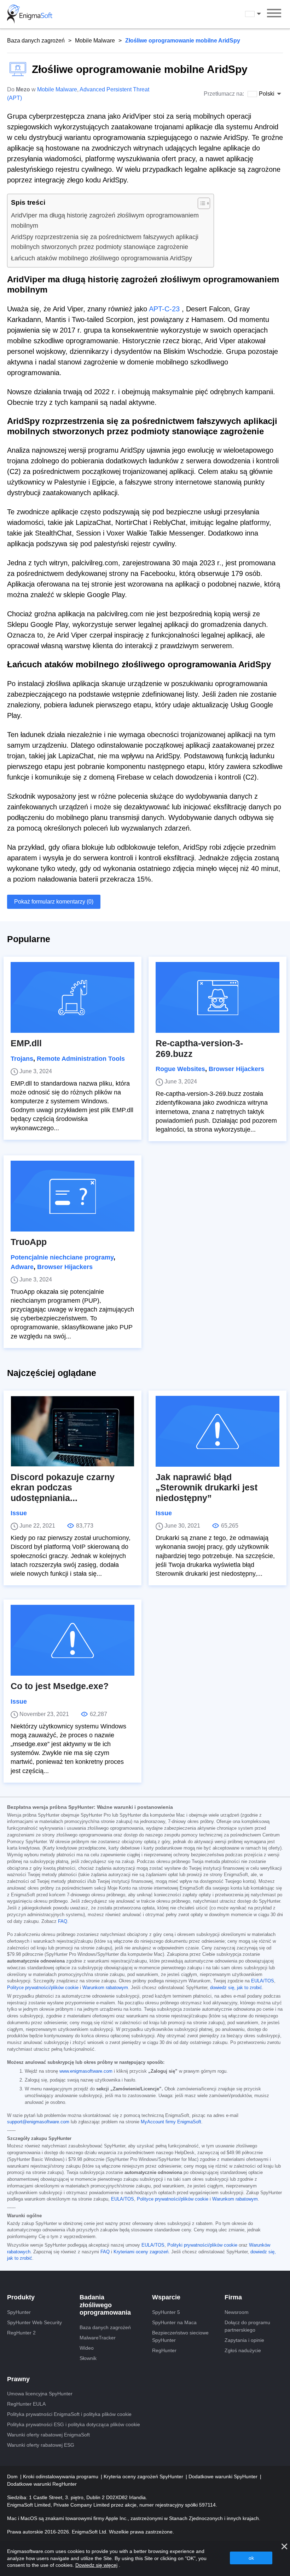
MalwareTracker (98, 2338)
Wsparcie (166, 2297)
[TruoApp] (72, 1196)
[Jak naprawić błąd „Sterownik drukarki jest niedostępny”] (217, 1431)
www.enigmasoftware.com (86, 2071)
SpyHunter (19, 2312)
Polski (260, 14)
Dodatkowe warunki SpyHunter (224, 2476)
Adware (22, 1267)
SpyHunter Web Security (34, 2322)
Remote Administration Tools (81, 1059)
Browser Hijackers (236, 1069)
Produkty (21, 2297)
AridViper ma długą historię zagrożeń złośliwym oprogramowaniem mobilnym (105, 220)
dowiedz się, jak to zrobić (236, 1988)
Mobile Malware (95, 41)
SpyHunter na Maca (174, 2322)
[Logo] (30, 14)
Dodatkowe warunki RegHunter (42, 2484)
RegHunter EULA (26, 2404)
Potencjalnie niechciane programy (62, 1257)
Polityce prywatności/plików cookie (43, 1988)
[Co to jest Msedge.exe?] (72, 1640)
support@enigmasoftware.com (38, 2122)
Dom (13, 2476)
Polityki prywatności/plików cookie (202, 2245)
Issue (19, 1513)
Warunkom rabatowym (105, 1988)
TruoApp (29, 1242)
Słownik (88, 2358)
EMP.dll (26, 1043)
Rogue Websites (180, 1069)
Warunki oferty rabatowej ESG (41, 2445)
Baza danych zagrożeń (36, 41)
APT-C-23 (164, 309)
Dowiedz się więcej (96, 2565)
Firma (233, 2297)
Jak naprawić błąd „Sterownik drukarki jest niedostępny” (207, 1488)
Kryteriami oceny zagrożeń (141, 2252)
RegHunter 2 (21, 2333)
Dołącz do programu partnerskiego (247, 2326)
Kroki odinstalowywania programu (61, 2476)
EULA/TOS (263, 1981)
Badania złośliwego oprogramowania (105, 2305)
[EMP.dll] (72, 997)
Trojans (22, 1059)
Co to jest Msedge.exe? (60, 1686)
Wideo (87, 2348)
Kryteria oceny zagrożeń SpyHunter (144, 2476)
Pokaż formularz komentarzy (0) (54, 902)
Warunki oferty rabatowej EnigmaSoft (48, 2435)
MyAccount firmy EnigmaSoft (171, 2122)
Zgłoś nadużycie (243, 2350)
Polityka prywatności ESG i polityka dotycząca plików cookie (74, 2424)
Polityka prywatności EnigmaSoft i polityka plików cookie (69, 2414)
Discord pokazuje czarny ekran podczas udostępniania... (63, 1488)
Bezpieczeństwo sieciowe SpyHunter (180, 2336)
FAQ (63, 1921)
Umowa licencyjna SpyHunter (40, 2394)
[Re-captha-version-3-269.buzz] (217, 997)
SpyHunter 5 (166, 2312)
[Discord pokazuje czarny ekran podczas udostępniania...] (72, 1431)
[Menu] (274, 14)
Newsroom (237, 2312)
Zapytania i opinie (244, 2340)
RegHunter (164, 2350)
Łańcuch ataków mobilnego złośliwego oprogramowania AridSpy (101, 258)
